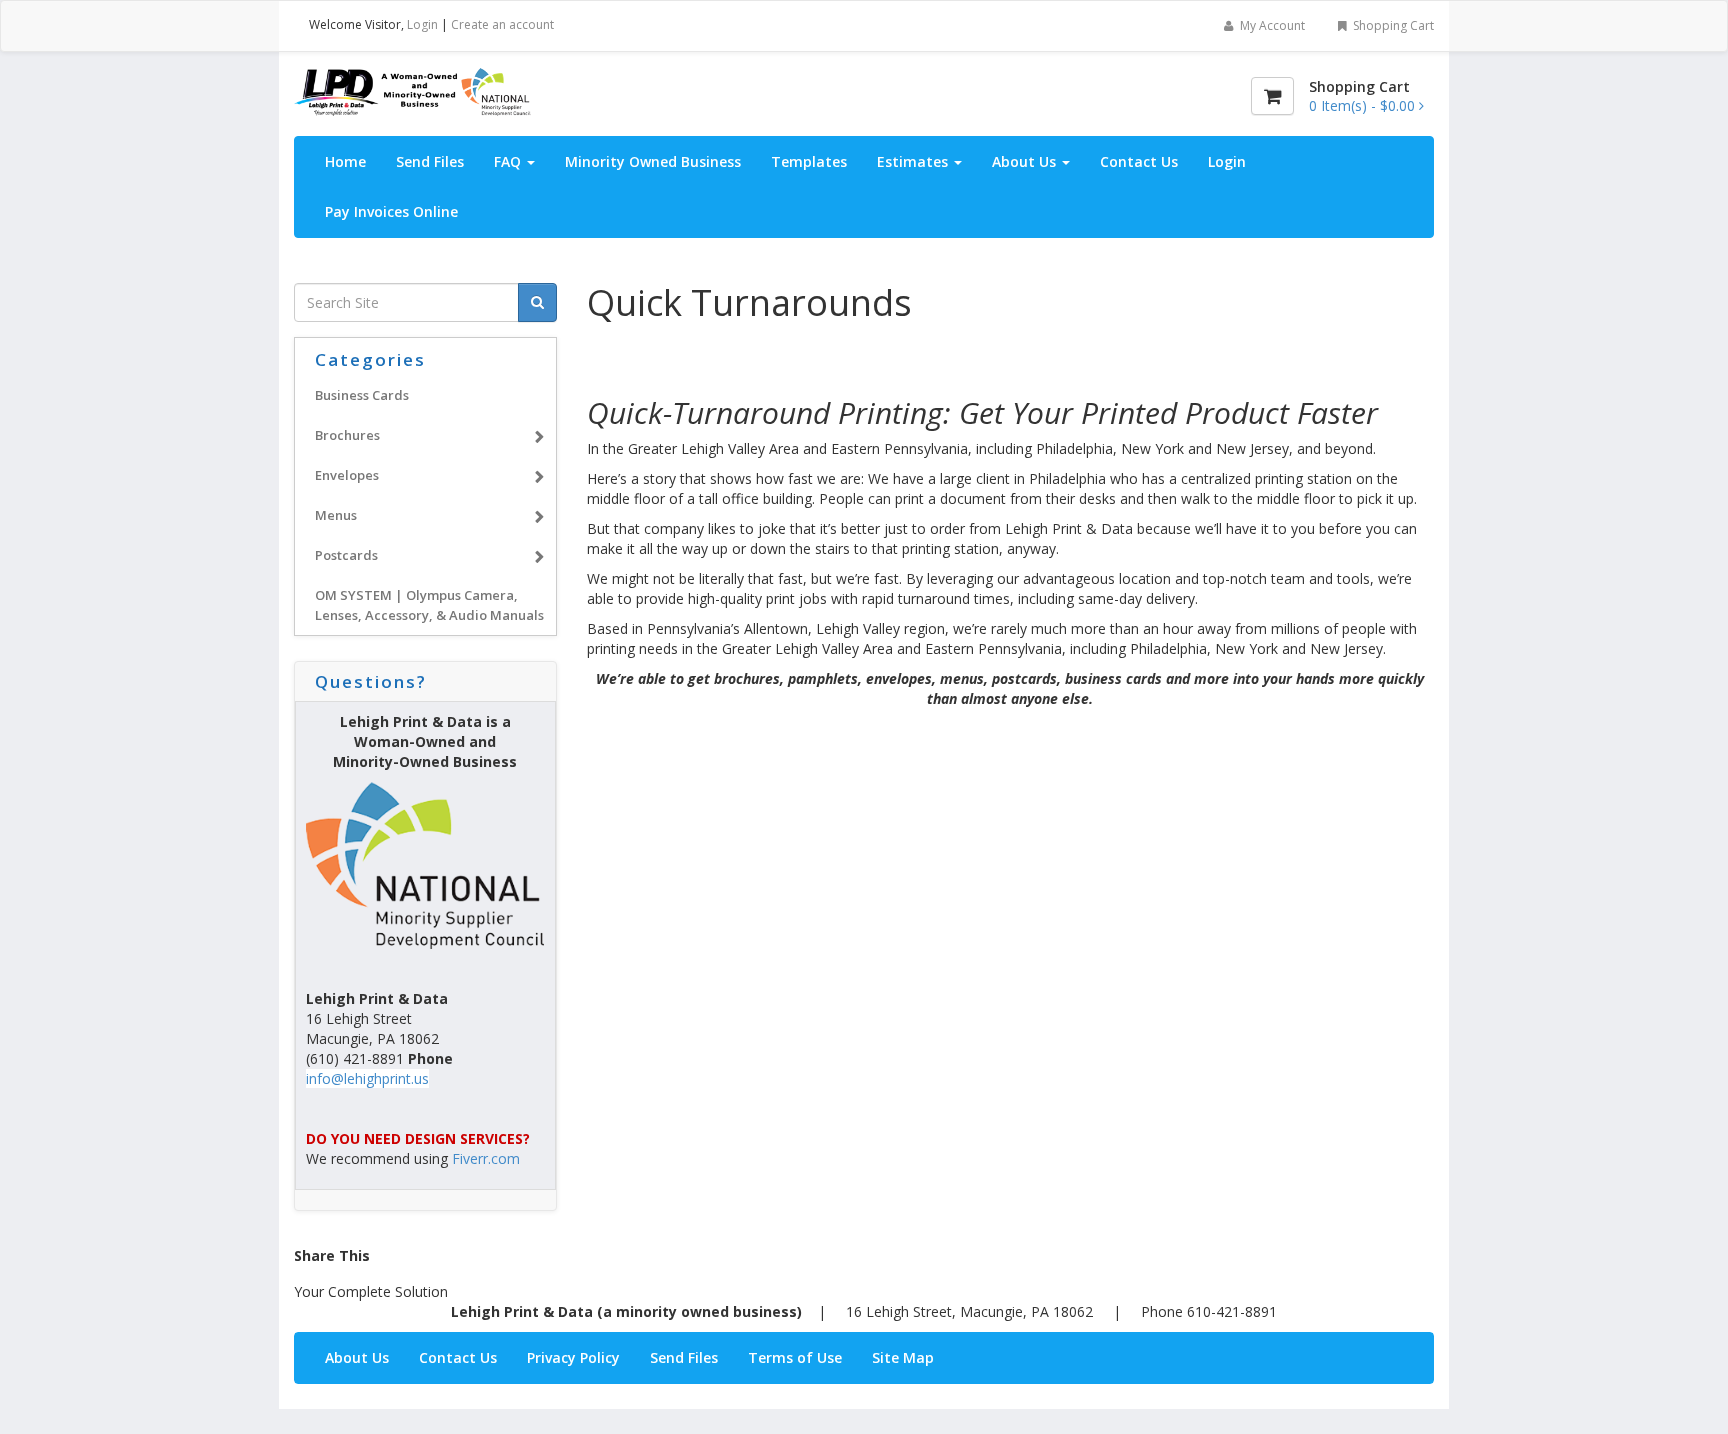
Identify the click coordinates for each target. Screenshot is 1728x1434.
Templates (809, 161)
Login (422, 24)
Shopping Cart (1392, 25)
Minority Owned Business (653, 161)
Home (345, 161)
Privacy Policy (573, 1357)
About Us (1026, 161)
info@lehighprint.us (367, 1078)
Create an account (502, 24)
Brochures (347, 435)
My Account (1271, 25)
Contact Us (1139, 161)
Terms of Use (795, 1357)
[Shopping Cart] (1272, 96)
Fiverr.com (486, 1158)
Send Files (430, 161)
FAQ (509, 161)
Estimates (914, 161)
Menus (336, 515)
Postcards (346, 555)
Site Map (903, 1357)
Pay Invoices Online (391, 211)
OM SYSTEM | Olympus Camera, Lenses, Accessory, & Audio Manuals (429, 605)
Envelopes (347, 475)
